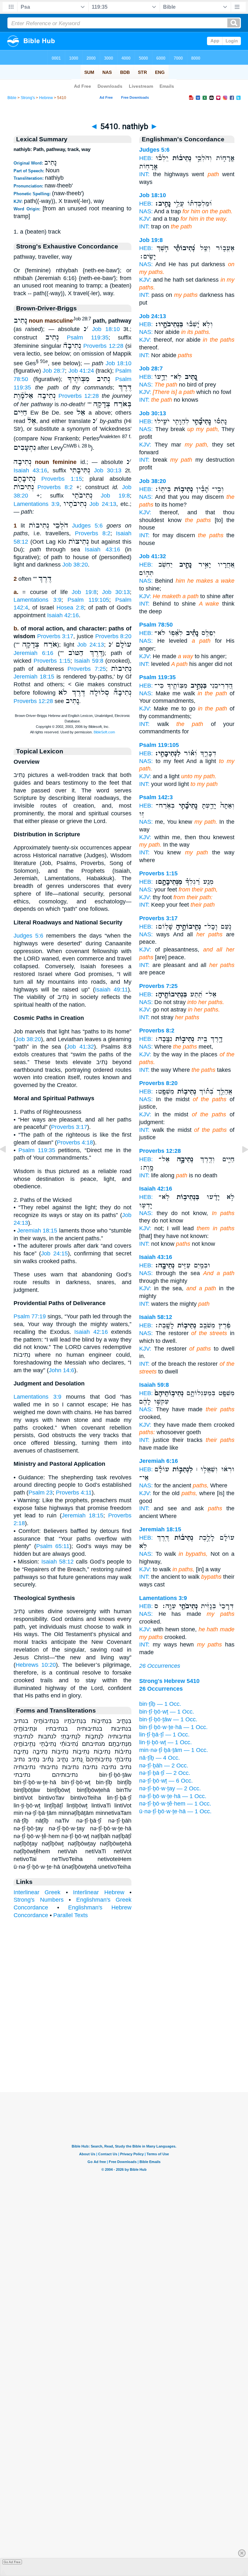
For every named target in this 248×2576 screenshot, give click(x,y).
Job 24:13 (103, 504)
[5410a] (240, 1164)
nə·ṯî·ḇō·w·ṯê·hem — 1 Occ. (175, 1804)
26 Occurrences (160, 1666)
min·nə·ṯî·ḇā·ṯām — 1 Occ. (174, 1750)
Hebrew (46, 98)
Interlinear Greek (37, 1892)
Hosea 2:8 (70, 608)
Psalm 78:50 (156, 625)
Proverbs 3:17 (55, 636)
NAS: (146, 211)
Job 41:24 (81, 371)
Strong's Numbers (39, 1900)
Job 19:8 (115, 496)
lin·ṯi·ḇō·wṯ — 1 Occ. (165, 1742)
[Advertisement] (124, 2052)
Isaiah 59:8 (89, 661)
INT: (144, 174)
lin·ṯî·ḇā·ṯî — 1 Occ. (164, 1735)
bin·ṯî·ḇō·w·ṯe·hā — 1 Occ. (173, 1727)
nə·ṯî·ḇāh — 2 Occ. (164, 1766)
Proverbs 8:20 (114, 636)
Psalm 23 (41, 1493)
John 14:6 (62, 1370)
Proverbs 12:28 (103, 346)
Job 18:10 (106, 329)
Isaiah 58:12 (57, 1562)
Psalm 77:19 (30, 1316)
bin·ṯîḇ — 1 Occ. (160, 1704)
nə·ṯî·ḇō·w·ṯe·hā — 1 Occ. (173, 1796)
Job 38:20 (75, 565)
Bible (12, 98)
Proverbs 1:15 (62, 479)
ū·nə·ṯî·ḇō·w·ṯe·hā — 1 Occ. (175, 1811)
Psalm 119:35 (88, 337)
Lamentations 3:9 (36, 504)
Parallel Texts (71, 1915)
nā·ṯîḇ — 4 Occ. (160, 1758)
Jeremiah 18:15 (34, 677)
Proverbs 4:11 (74, 1493)
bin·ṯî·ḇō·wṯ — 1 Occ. (167, 1712)
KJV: (145, 219)
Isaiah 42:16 (63, 615)
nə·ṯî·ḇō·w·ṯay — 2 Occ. (170, 1788)
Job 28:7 (54, 371)
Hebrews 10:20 (36, 1665)
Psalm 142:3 (156, 797)
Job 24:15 (54, 1253)
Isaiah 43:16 (30, 470)
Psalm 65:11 (53, 1546)
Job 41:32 (80, 1047)
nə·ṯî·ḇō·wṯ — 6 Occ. (166, 1781)
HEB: (146, 158)
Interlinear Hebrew (98, 1892)
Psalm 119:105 (88, 600)
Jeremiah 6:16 (33, 653)
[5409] (8, 1164)
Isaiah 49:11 (111, 990)
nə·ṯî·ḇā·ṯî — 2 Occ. (165, 1773)
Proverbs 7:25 (87, 669)
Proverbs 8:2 (55, 487)
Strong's (28, 98)
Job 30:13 (108, 470)
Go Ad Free (12, 2562)
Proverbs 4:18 (75, 1142)
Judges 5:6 (87, 526)
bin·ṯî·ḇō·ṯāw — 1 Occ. (168, 1719)
